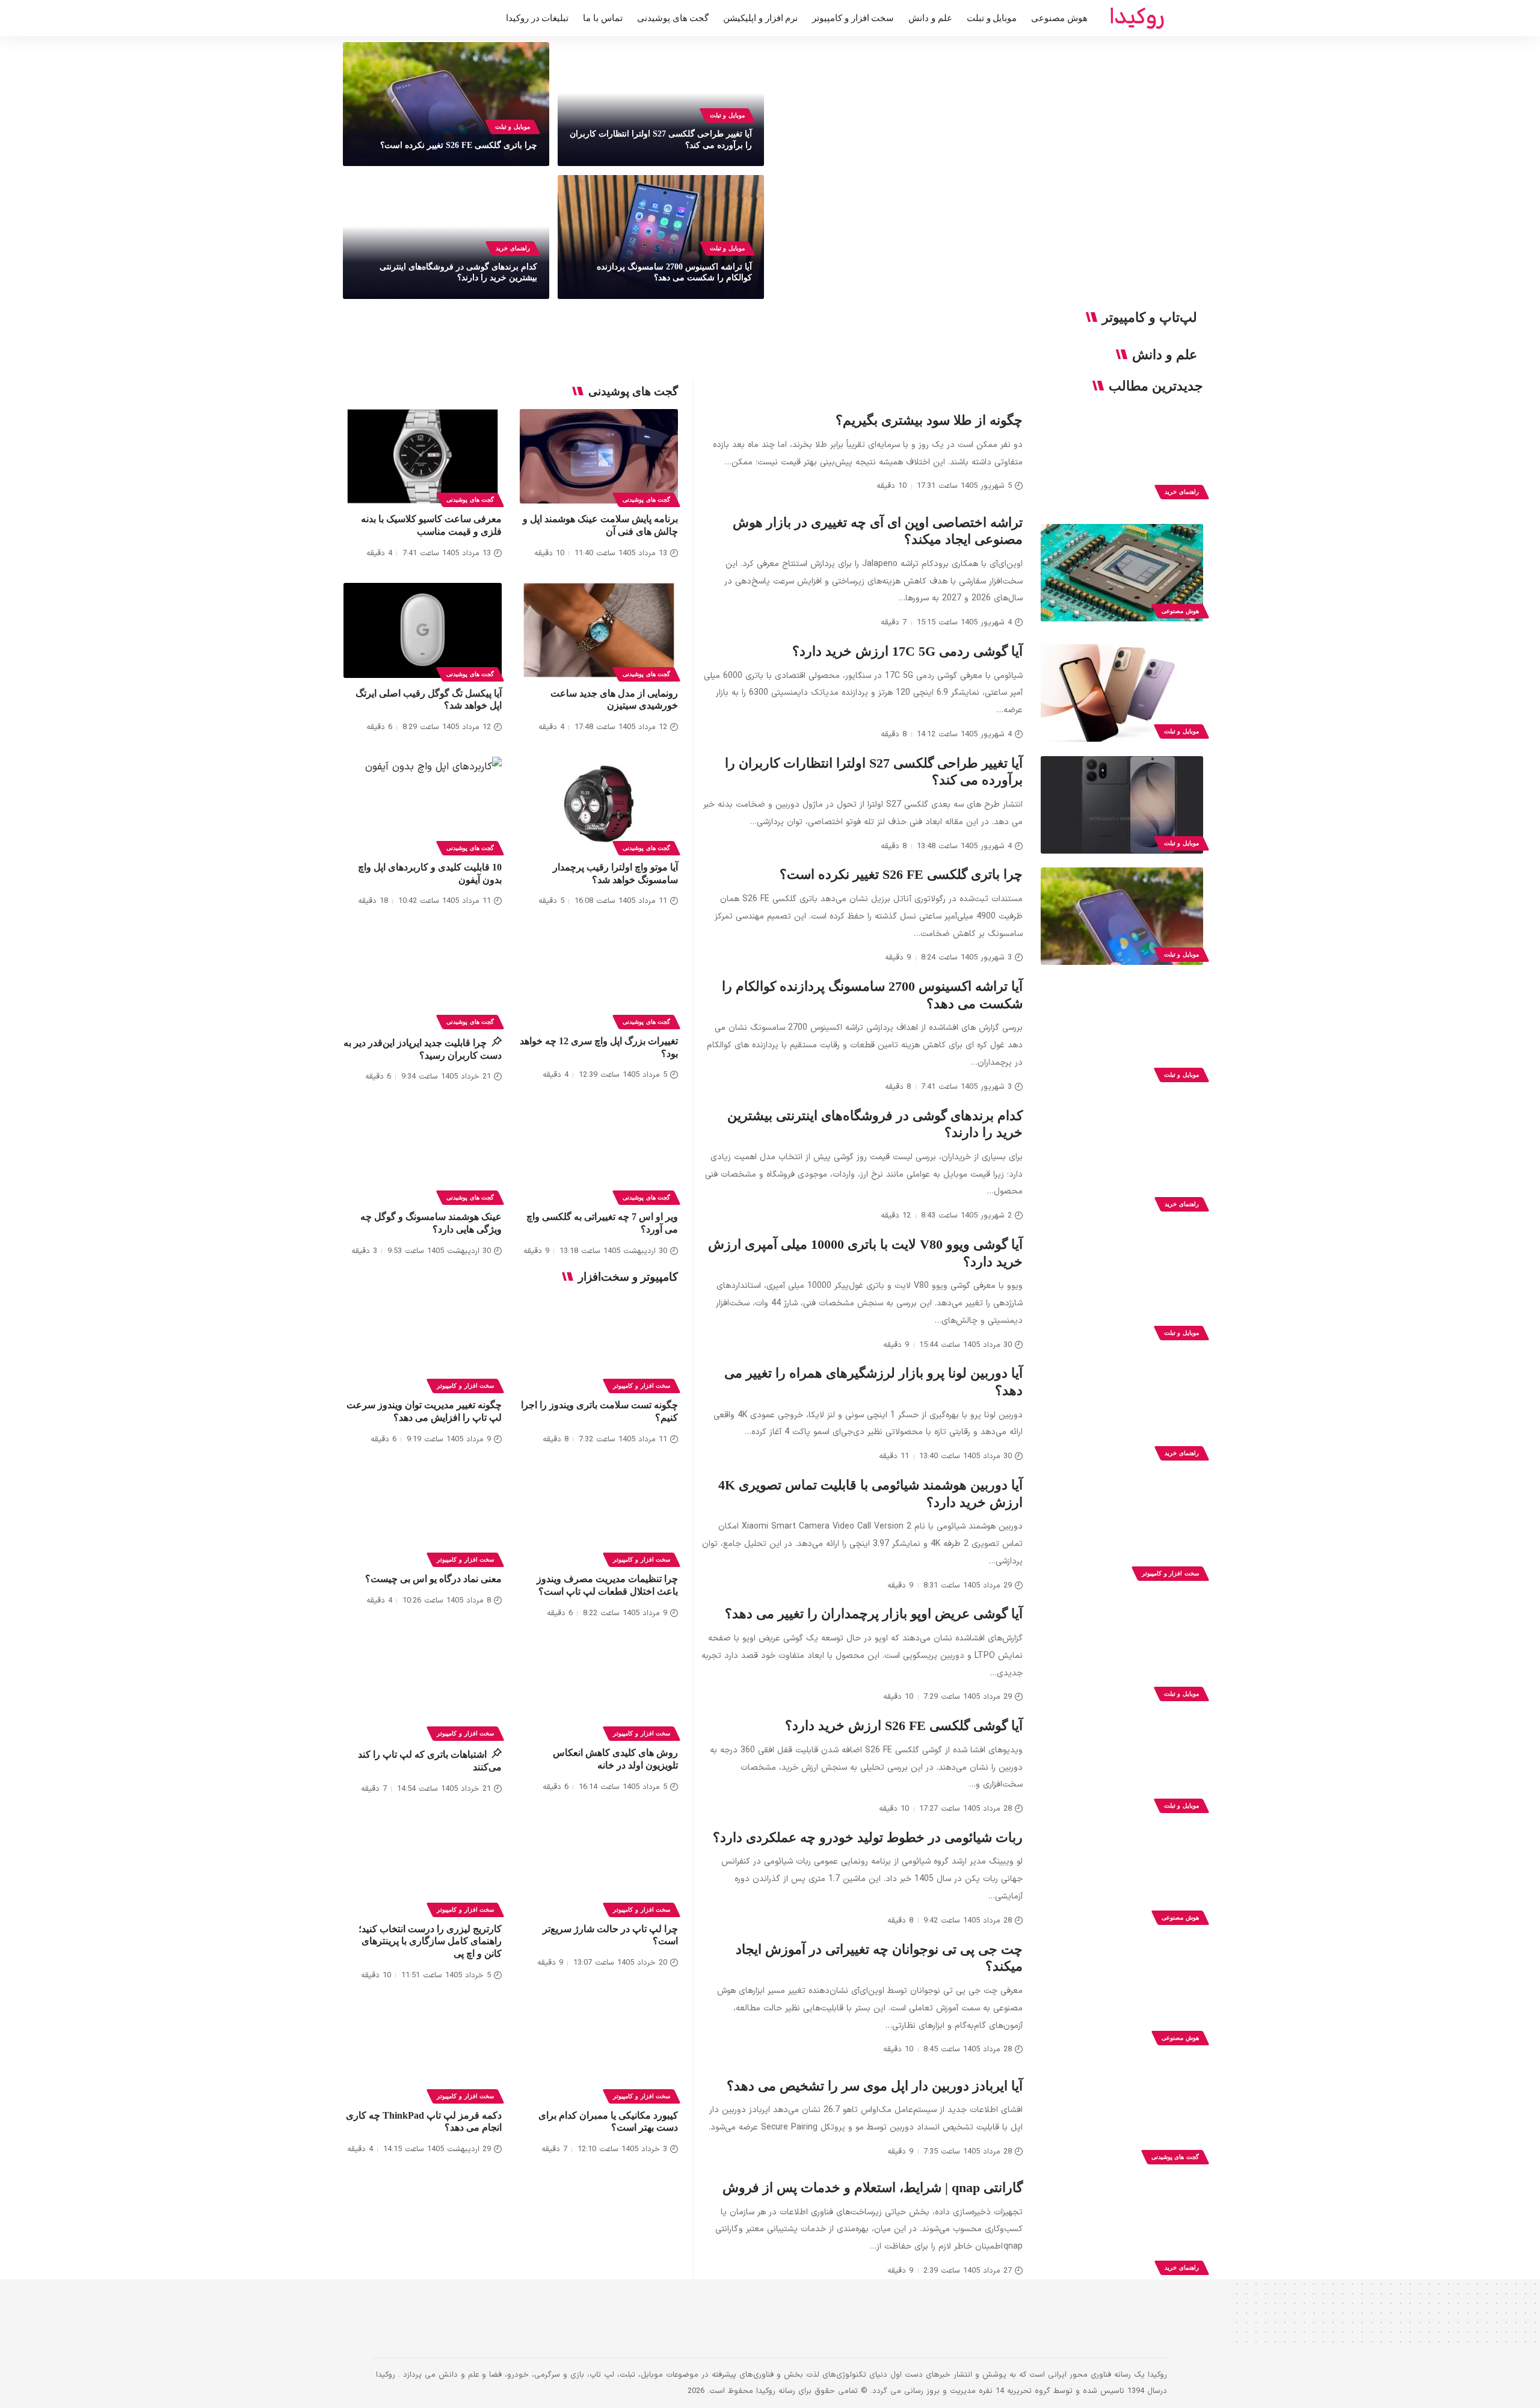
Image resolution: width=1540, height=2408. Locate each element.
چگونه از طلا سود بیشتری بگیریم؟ (929, 420)
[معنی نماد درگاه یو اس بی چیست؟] (423, 1517)
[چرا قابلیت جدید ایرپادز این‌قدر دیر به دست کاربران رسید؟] (423, 978)
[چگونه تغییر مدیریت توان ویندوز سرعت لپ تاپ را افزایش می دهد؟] (423, 1342)
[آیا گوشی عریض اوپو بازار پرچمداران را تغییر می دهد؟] (1122, 1655)
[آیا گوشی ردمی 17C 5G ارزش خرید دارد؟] (1122, 693)
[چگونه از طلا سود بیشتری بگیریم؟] (1122, 454)
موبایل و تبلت (727, 115)
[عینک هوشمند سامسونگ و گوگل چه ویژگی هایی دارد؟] (423, 1154)
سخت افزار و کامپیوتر (1170, 1573)
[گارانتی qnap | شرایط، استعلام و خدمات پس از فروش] (1122, 2229)
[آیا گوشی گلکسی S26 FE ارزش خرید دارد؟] (1122, 1767)
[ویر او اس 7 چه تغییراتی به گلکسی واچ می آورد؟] (599, 1154)
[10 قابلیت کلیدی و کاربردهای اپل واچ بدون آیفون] (423, 804)
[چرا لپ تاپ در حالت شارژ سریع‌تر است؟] (599, 1866)
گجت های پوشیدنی (1175, 2157)
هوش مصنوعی (1180, 611)
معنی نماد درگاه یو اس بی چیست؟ (433, 1579)
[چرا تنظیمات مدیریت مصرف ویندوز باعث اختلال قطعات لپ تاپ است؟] (599, 1517)
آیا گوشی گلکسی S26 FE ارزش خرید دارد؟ (904, 1726)
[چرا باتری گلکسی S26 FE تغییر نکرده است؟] (1122, 916)
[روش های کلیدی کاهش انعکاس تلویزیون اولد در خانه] (599, 1690)
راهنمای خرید (513, 248)
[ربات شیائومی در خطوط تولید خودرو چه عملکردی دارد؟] (1122, 1879)
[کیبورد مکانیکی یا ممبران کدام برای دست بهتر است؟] (599, 2052)
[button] (382, 18)
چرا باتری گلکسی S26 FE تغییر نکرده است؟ (459, 145)
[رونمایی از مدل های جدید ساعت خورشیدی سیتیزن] (599, 630)
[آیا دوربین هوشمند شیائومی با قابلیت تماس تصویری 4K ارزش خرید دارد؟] (1122, 1535)
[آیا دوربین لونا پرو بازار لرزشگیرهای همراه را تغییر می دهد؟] (1122, 1415)
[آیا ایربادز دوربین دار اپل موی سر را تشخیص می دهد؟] (1122, 2119)
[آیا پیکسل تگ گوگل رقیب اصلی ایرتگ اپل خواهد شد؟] (423, 630)
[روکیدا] (1137, 18)
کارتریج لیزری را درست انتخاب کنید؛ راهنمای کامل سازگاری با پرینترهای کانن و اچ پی (430, 1941)
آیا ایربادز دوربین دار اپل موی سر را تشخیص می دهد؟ (875, 2086)
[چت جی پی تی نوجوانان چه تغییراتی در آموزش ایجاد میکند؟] (1122, 2000)
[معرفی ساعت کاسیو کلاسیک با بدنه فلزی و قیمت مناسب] (423, 457)
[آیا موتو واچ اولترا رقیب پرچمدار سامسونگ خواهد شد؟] (599, 804)
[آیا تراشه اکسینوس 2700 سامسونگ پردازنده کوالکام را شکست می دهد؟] (1122, 1036)
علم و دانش (1165, 355)
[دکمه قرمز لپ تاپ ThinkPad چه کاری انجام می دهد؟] (423, 2052)
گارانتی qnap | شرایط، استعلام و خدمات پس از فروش (873, 2188)
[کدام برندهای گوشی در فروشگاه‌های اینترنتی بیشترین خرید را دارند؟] (1122, 1166)
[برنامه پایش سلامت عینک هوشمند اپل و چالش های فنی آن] (599, 457)
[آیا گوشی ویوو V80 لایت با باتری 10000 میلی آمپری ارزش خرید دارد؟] (1122, 1295)
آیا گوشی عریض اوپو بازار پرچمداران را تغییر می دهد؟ (874, 1614)
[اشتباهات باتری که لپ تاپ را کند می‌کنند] (423, 1690)
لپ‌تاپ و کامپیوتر (1150, 318)
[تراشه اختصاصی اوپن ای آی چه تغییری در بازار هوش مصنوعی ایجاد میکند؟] (1122, 573)
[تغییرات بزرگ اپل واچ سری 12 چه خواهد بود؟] (599, 978)
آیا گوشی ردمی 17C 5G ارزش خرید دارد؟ (907, 651)
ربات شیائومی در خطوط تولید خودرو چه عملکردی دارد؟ (868, 1837)
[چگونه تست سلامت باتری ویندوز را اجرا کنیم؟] (599, 1342)
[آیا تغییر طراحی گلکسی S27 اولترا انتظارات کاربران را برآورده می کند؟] (1122, 805)
